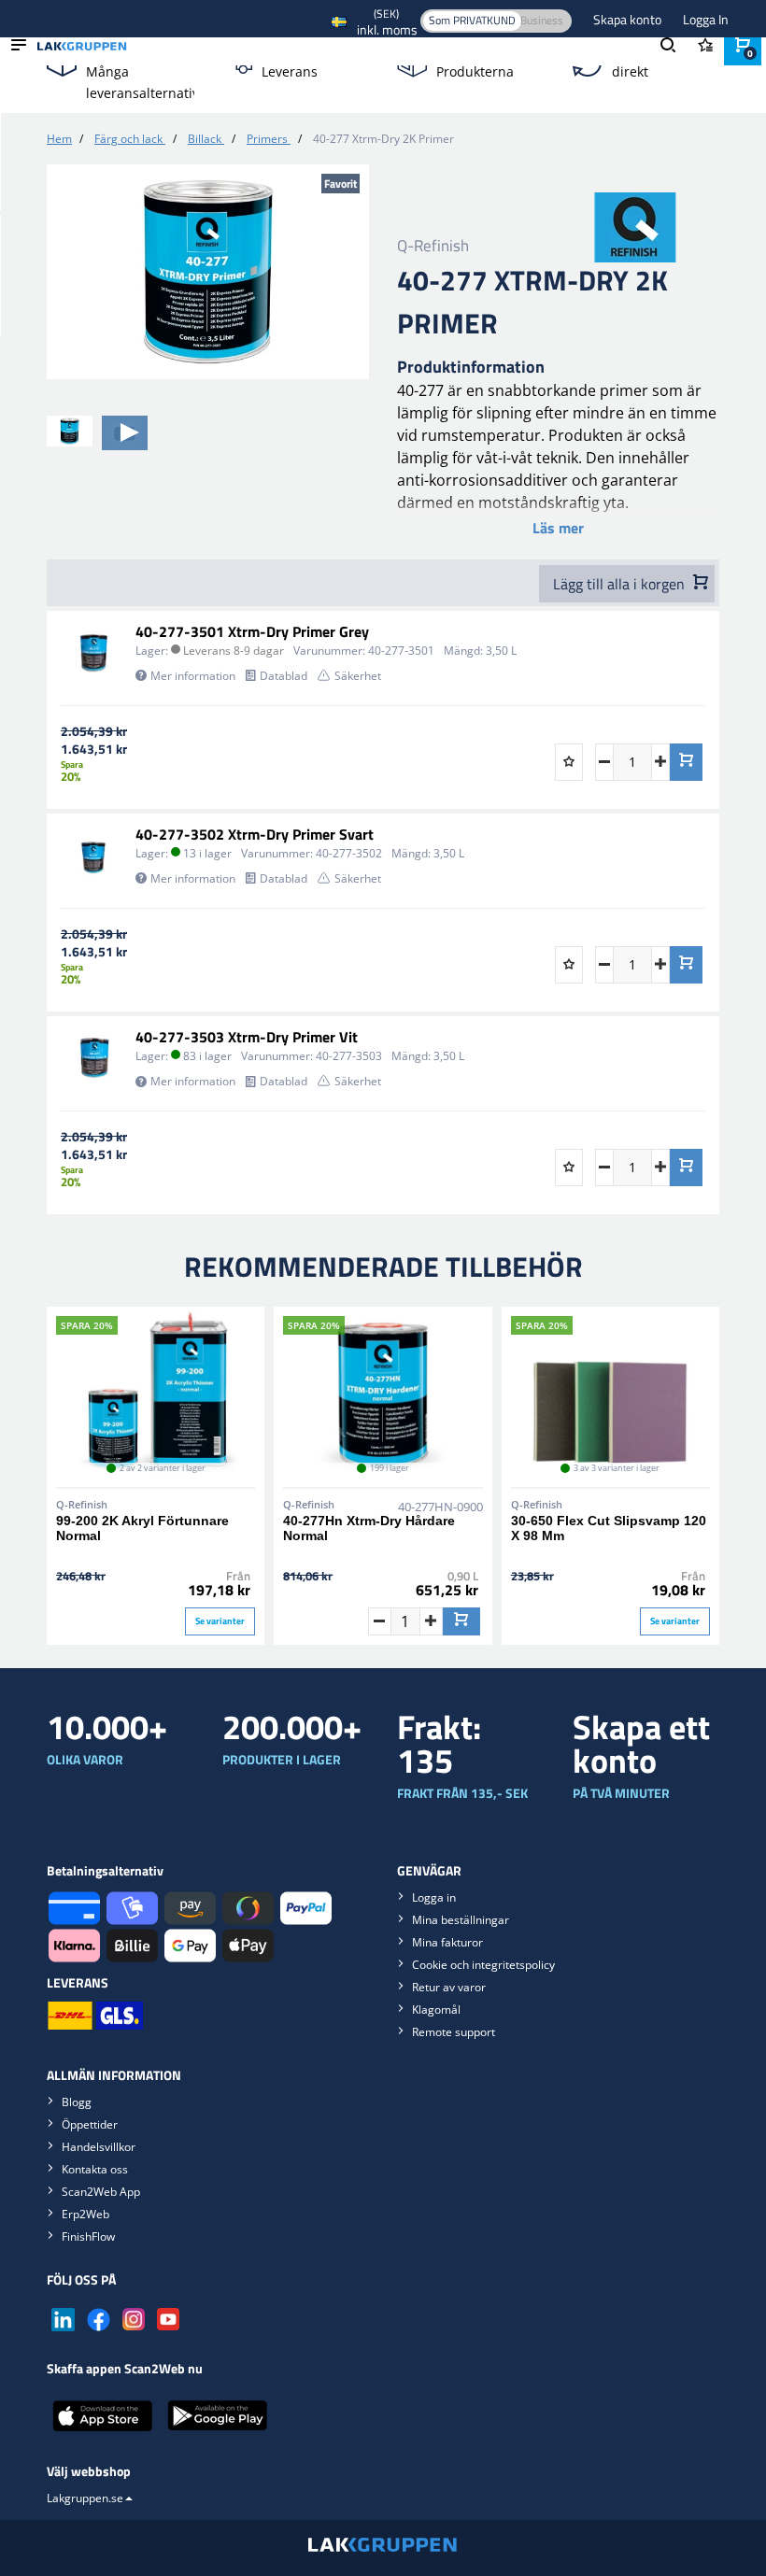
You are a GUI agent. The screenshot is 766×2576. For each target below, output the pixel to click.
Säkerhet (358, 676)
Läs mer (558, 528)
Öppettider (90, 2124)
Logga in (434, 1897)
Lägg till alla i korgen (621, 584)
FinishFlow (88, 2236)
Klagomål (436, 2010)
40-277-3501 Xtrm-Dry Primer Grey (252, 631)
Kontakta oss (95, 2169)
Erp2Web (85, 2214)
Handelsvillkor (99, 2147)
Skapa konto (629, 19)
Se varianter (220, 1621)
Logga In (706, 19)
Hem (59, 139)
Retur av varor (449, 1987)
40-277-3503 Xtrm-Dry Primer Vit (247, 1037)
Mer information (193, 676)
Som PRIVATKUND (472, 20)
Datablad (284, 676)
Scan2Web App (101, 2192)
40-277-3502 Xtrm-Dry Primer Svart (255, 834)
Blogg (77, 2102)
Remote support (454, 2032)
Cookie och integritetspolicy (483, 1965)
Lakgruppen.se (85, 2498)
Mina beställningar (461, 1920)
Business (542, 20)
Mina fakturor (447, 1942)
